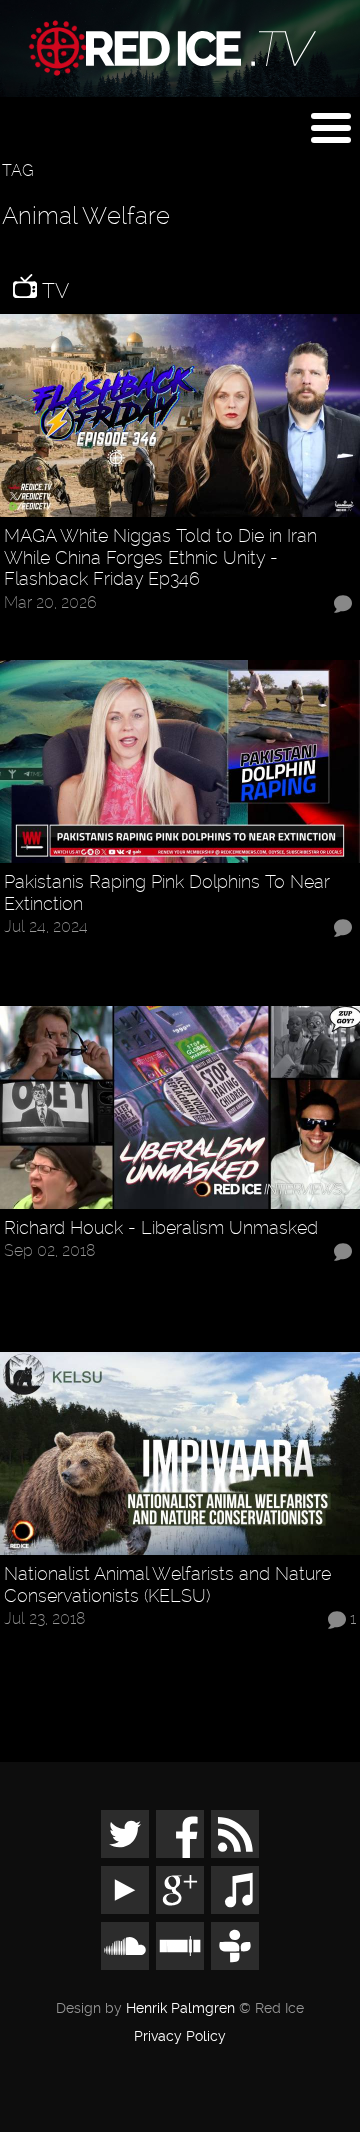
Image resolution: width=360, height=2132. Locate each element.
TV (53, 290)
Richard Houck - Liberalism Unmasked (161, 1227)
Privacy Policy (180, 2037)
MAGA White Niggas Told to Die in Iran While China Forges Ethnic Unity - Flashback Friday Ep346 (160, 557)
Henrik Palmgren (180, 2008)
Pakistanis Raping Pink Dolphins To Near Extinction (167, 892)
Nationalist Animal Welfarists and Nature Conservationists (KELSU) (167, 1584)
